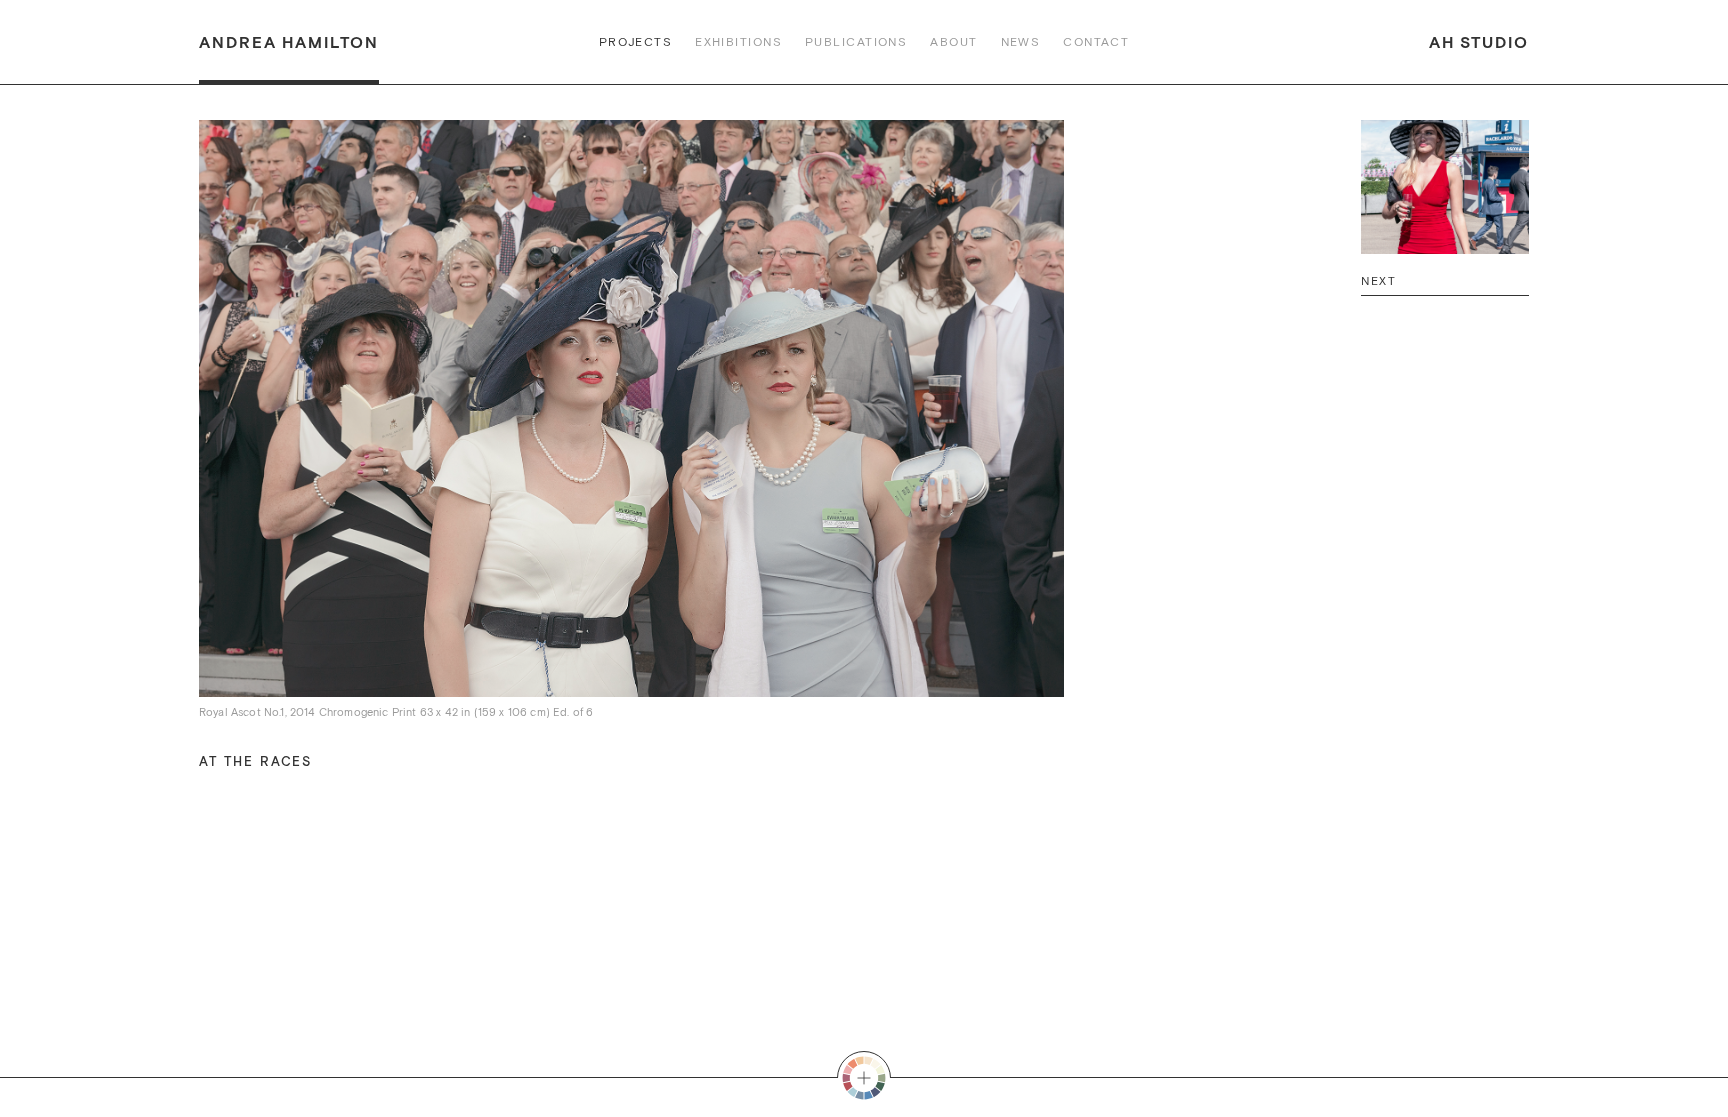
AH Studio (1479, 42)
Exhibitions (738, 42)
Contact (1096, 42)
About (953, 42)
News (1021, 42)
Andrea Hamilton (289, 42)
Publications (856, 42)
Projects (636, 42)
